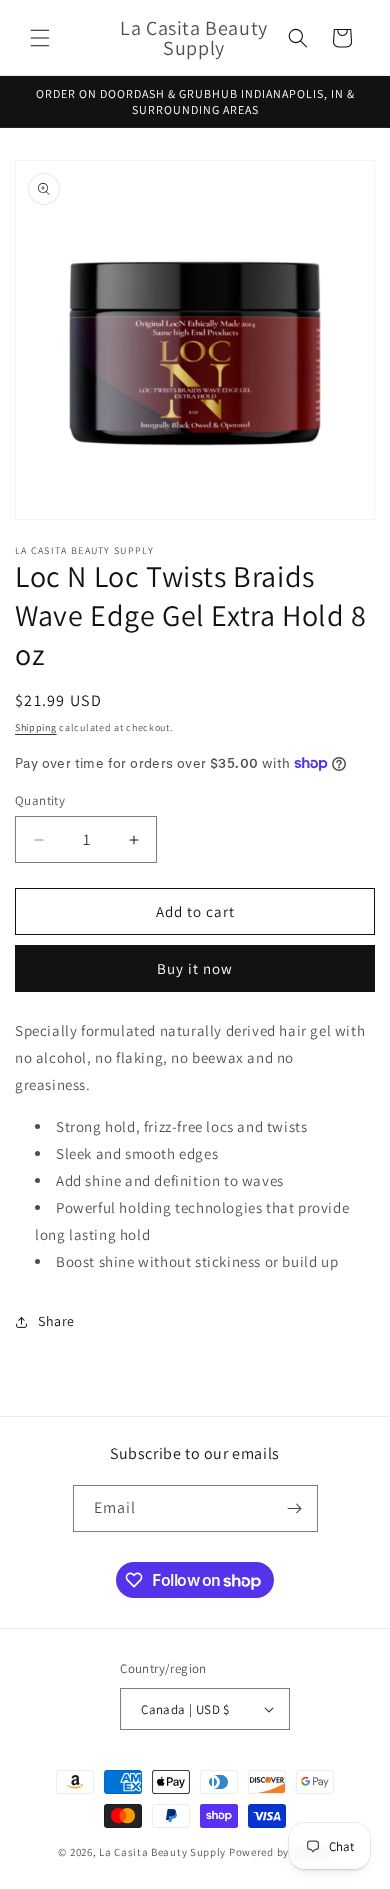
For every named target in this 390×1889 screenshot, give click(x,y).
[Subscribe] (295, 1508)
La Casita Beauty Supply (162, 1852)
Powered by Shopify (280, 1852)
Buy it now (195, 968)
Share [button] (56, 1321)
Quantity (40, 800)
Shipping (36, 727)
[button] (40, 38)
